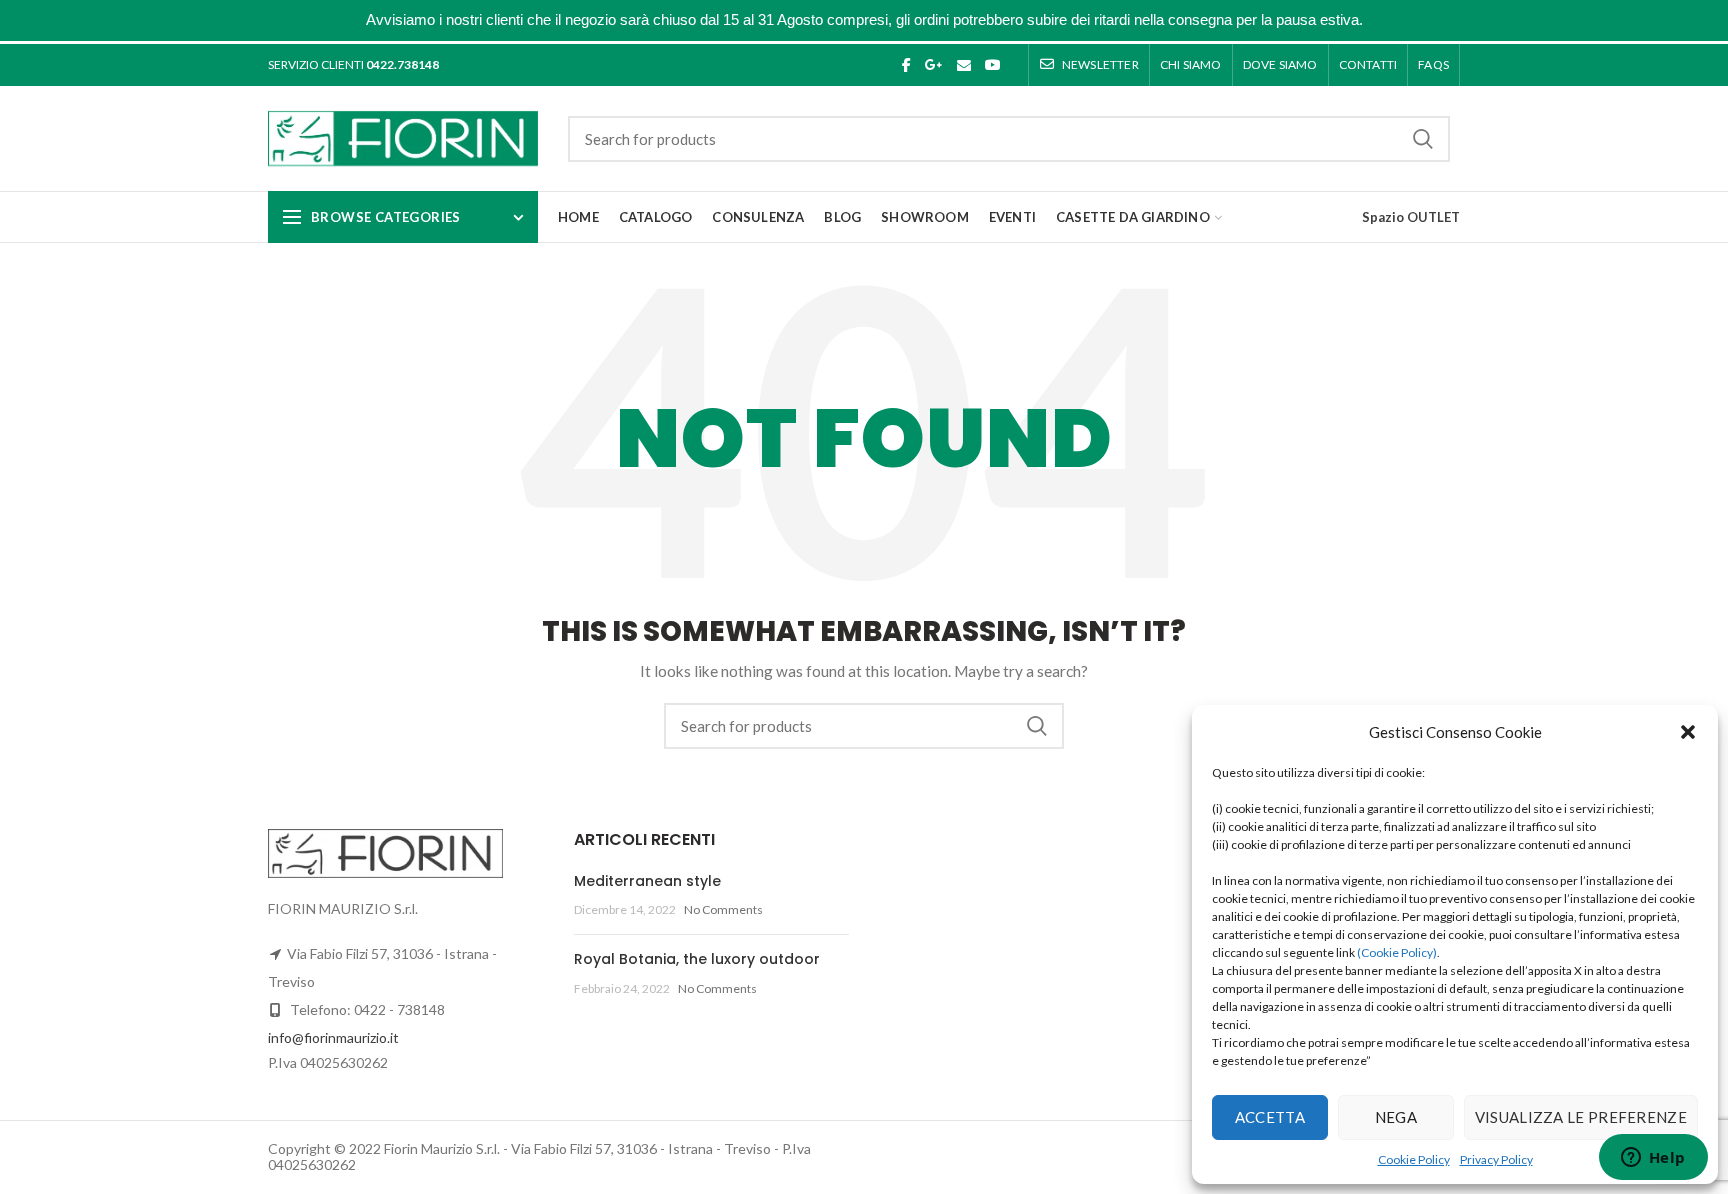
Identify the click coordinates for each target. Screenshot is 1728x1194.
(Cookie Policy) (1397, 952)
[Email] (964, 65)
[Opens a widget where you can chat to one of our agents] (1653, 1159)
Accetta (1270, 1117)
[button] (1688, 732)
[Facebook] (906, 65)
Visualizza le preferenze (1581, 1117)
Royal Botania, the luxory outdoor (697, 959)
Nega (1396, 1117)
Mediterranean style (647, 881)
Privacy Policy (1496, 1159)
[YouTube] (993, 65)
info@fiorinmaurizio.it (333, 1037)
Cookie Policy (1414, 1159)
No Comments (723, 909)
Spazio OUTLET (1411, 217)
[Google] (934, 65)
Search (1423, 139)
